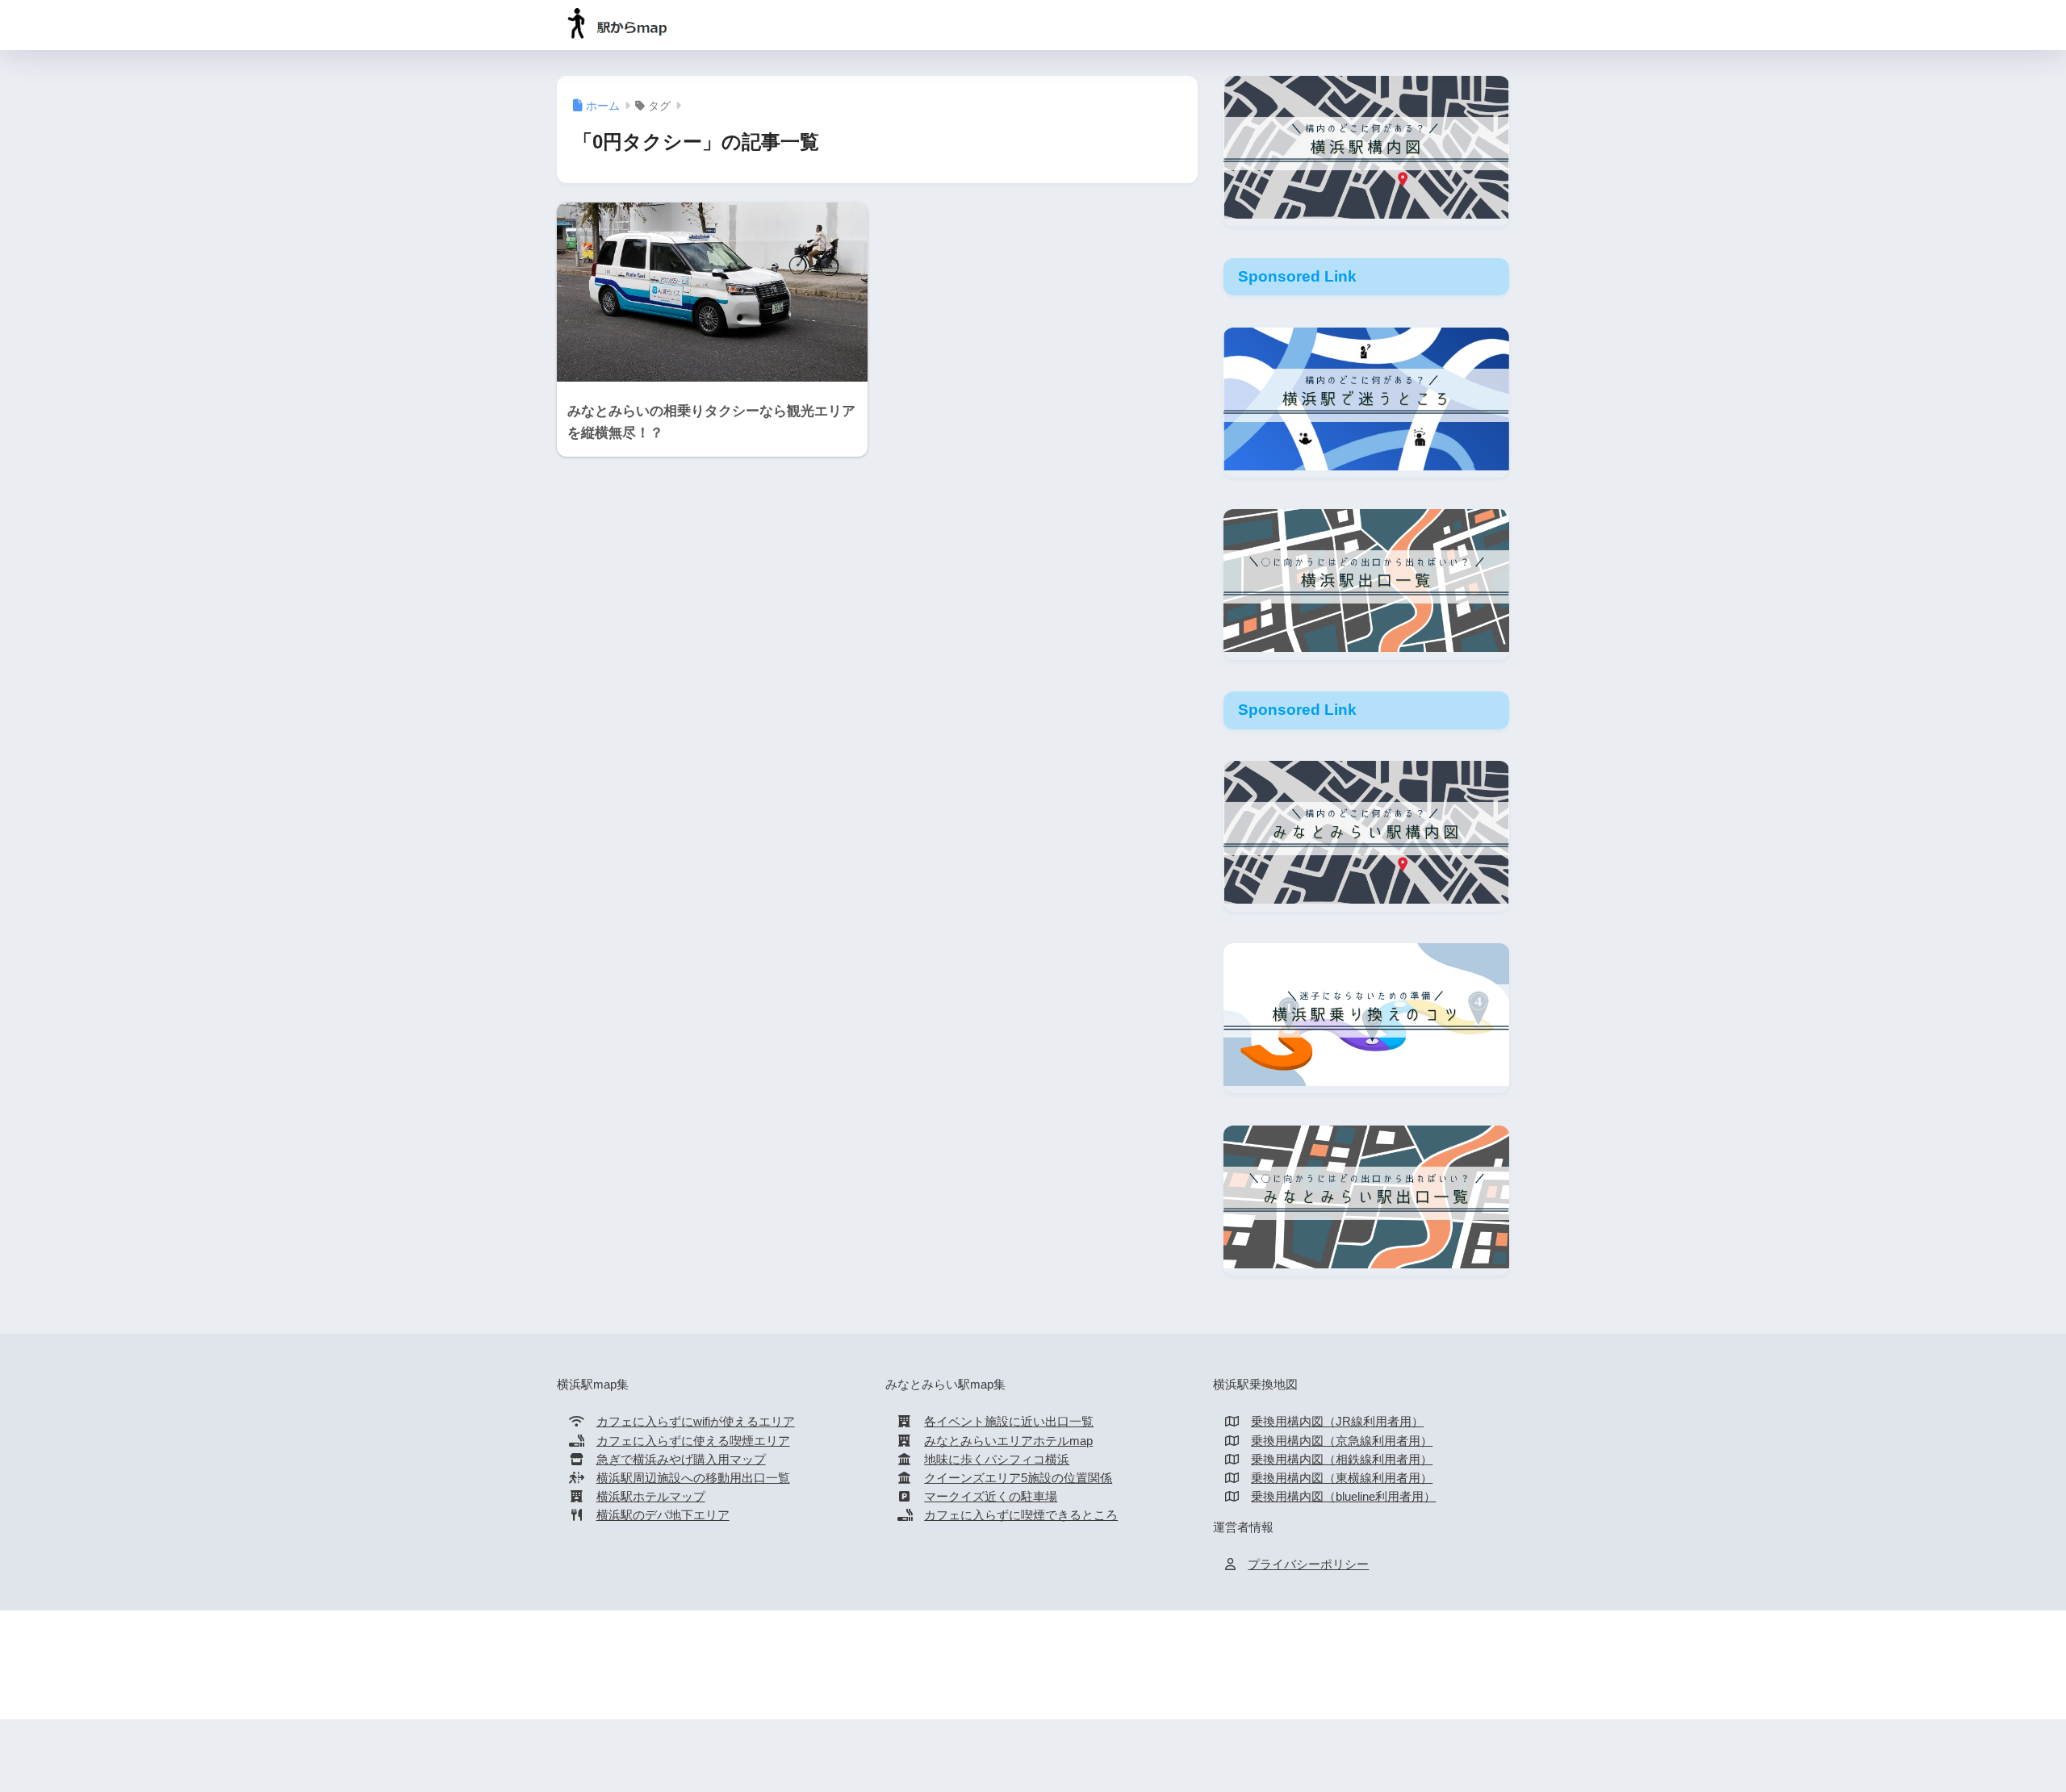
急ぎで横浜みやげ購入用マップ (681, 1460)
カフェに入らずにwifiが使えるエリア (696, 1422)
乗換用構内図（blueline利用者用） (1343, 1497)
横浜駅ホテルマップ (651, 1497)
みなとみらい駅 (996, 1673)
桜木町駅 (1137, 1673)
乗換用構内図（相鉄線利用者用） (1342, 1460)
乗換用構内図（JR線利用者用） (1337, 1422)
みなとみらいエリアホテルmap (1008, 1441)
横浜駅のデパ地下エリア (663, 1515)
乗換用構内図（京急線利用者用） (1342, 1441)
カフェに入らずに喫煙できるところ (1021, 1515)
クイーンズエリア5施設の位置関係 (1018, 1478)
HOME (1043, 1641)
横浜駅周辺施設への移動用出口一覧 (693, 1478)
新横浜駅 (1076, 1673)
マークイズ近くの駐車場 (991, 1497)
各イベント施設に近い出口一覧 (1009, 1422)
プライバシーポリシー (1308, 1564)
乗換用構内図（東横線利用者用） (1342, 1478)
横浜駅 (923, 1673)
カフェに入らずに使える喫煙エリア (693, 1441)
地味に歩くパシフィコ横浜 (997, 1460)
